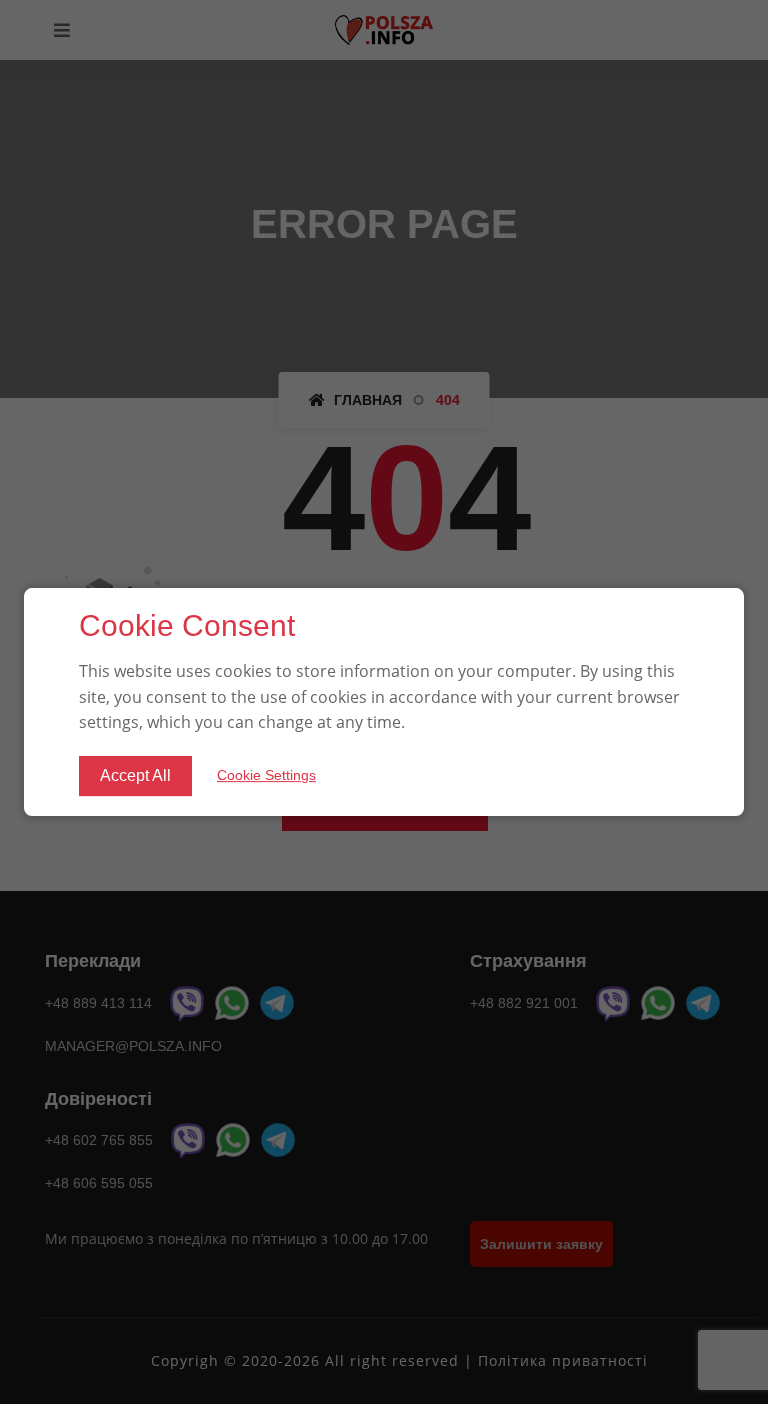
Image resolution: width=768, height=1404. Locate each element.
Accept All (135, 775)
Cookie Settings (266, 775)
